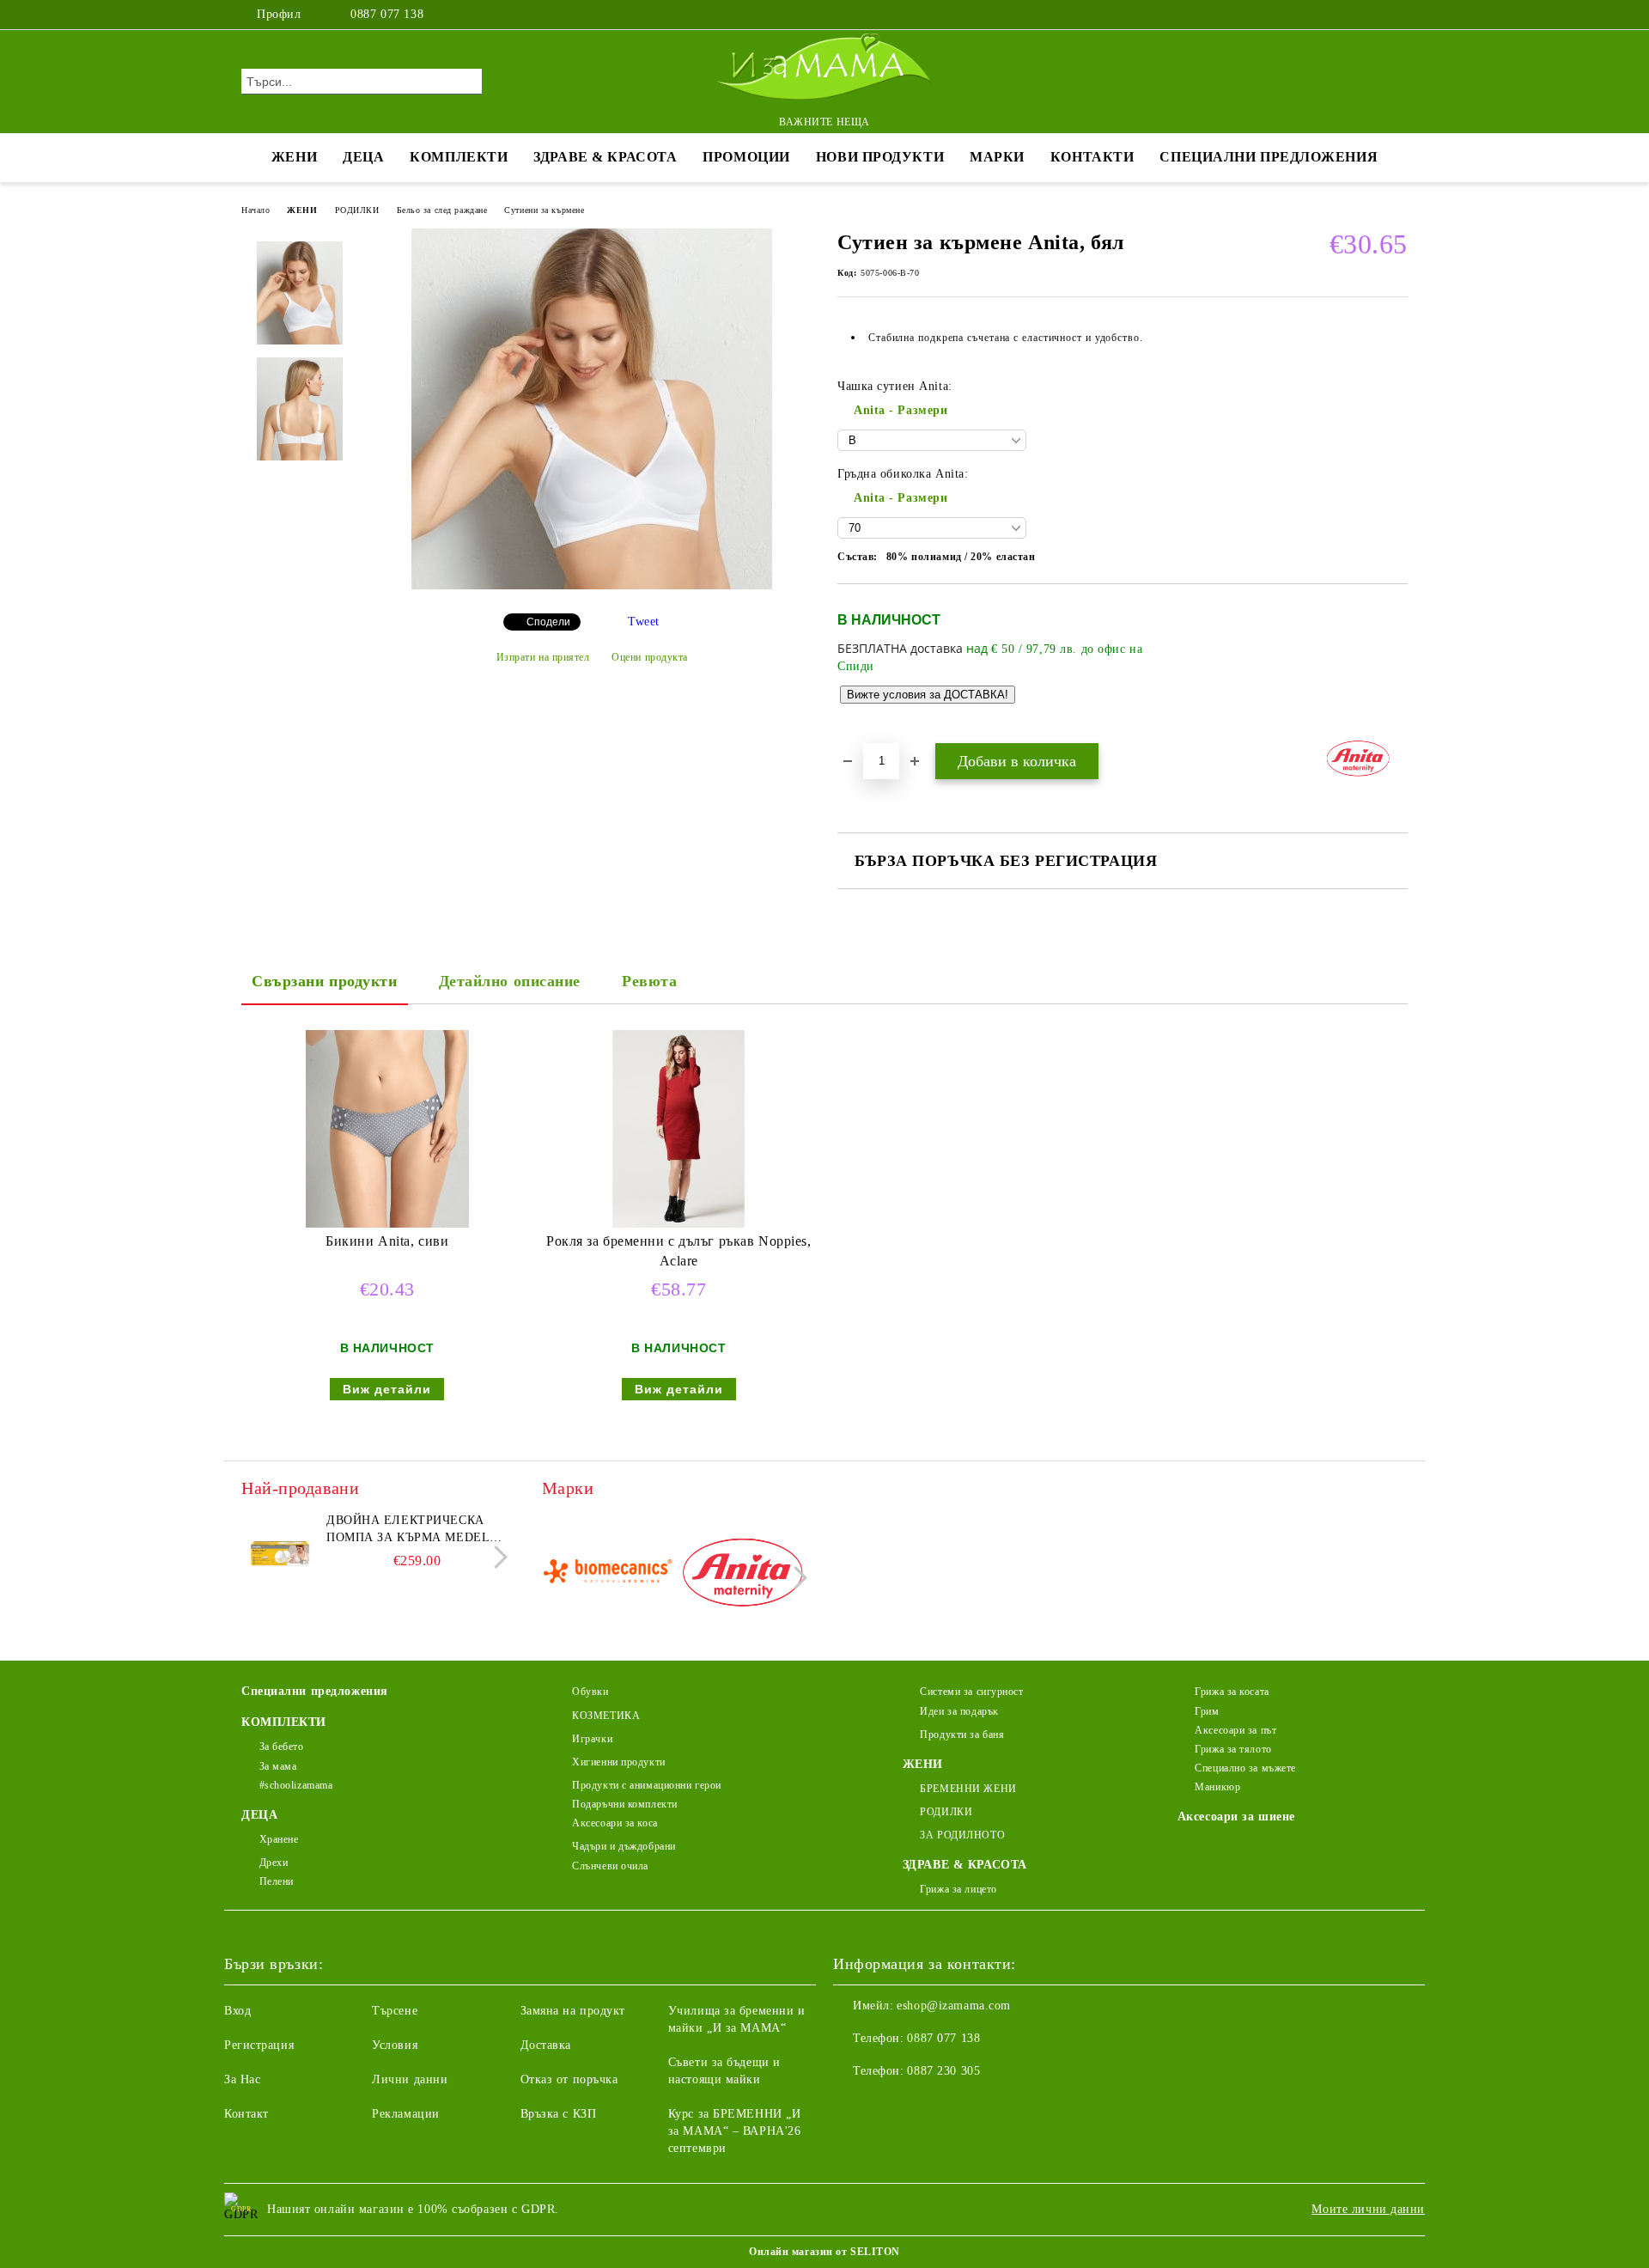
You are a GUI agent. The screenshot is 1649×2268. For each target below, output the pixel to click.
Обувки (590, 1692)
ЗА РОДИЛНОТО (962, 1835)
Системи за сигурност (971, 1692)
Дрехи (274, 1863)
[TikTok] (1398, 15)
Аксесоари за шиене (1236, 1817)
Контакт (246, 2114)
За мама (278, 1766)
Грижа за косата (1232, 1692)
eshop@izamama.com (954, 2006)
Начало (256, 210)
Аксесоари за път (1235, 1730)
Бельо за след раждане (442, 210)
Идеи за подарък (959, 1711)
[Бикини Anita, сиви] (387, 1129)
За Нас (242, 2079)
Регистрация (259, 2045)
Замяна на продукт (573, 2011)
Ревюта (649, 981)
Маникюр (1217, 1787)
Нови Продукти (880, 157)
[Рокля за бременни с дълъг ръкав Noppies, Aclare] (678, 1129)
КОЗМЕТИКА (606, 1716)
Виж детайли (387, 1389)
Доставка (546, 2045)
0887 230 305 (943, 2071)
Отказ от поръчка (569, 2079)
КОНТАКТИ (1092, 157)
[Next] (496, 1557)
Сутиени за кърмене (544, 210)
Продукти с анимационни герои (647, 1785)
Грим (1207, 1711)
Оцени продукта (650, 657)
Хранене (279, 1839)
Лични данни (410, 2079)
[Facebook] (1347, 15)
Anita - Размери (901, 410)
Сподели (548, 622)
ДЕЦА (363, 157)
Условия (395, 2045)
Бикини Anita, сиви (387, 1241)
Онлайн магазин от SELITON (824, 2252)
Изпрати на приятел (543, 657)
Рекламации (406, 2114)
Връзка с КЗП (559, 2114)
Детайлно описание (510, 981)
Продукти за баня (962, 1735)
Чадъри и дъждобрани (624, 1846)
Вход (237, 2011)
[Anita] (742, 1575)
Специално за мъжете (1245, 1768)
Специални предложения (1269, 157)
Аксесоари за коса (615, 1823)
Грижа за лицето (958, 1889)
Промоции (746, 157)
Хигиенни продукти (619, 1762)
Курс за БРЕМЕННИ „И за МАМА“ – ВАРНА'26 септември (735, 2131)
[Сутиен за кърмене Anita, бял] (592, 585)
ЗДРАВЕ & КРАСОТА (605, 157)
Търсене (395, 2011)
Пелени (277, 1881)
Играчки (592, 1739)
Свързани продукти (325, 981)
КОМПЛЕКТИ (459, 157)
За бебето (282, 1747)
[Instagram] (1372, 15)
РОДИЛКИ (357, 210)
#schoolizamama (296, 1785)
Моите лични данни (1368, 2209)
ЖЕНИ (294, 157)
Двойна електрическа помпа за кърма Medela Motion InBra (412, 1530)
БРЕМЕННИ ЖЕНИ (968, 1789)
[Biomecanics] (608, 1575)
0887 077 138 (387, 14)
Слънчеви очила (610, 1866)
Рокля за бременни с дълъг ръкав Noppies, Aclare (678, 1251)
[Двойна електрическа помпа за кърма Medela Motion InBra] (280, 1551)
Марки (997, 157)
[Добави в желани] (1395, 662)
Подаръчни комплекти (625, 1804)
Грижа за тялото (1233, 1749)
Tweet (644, 622)
